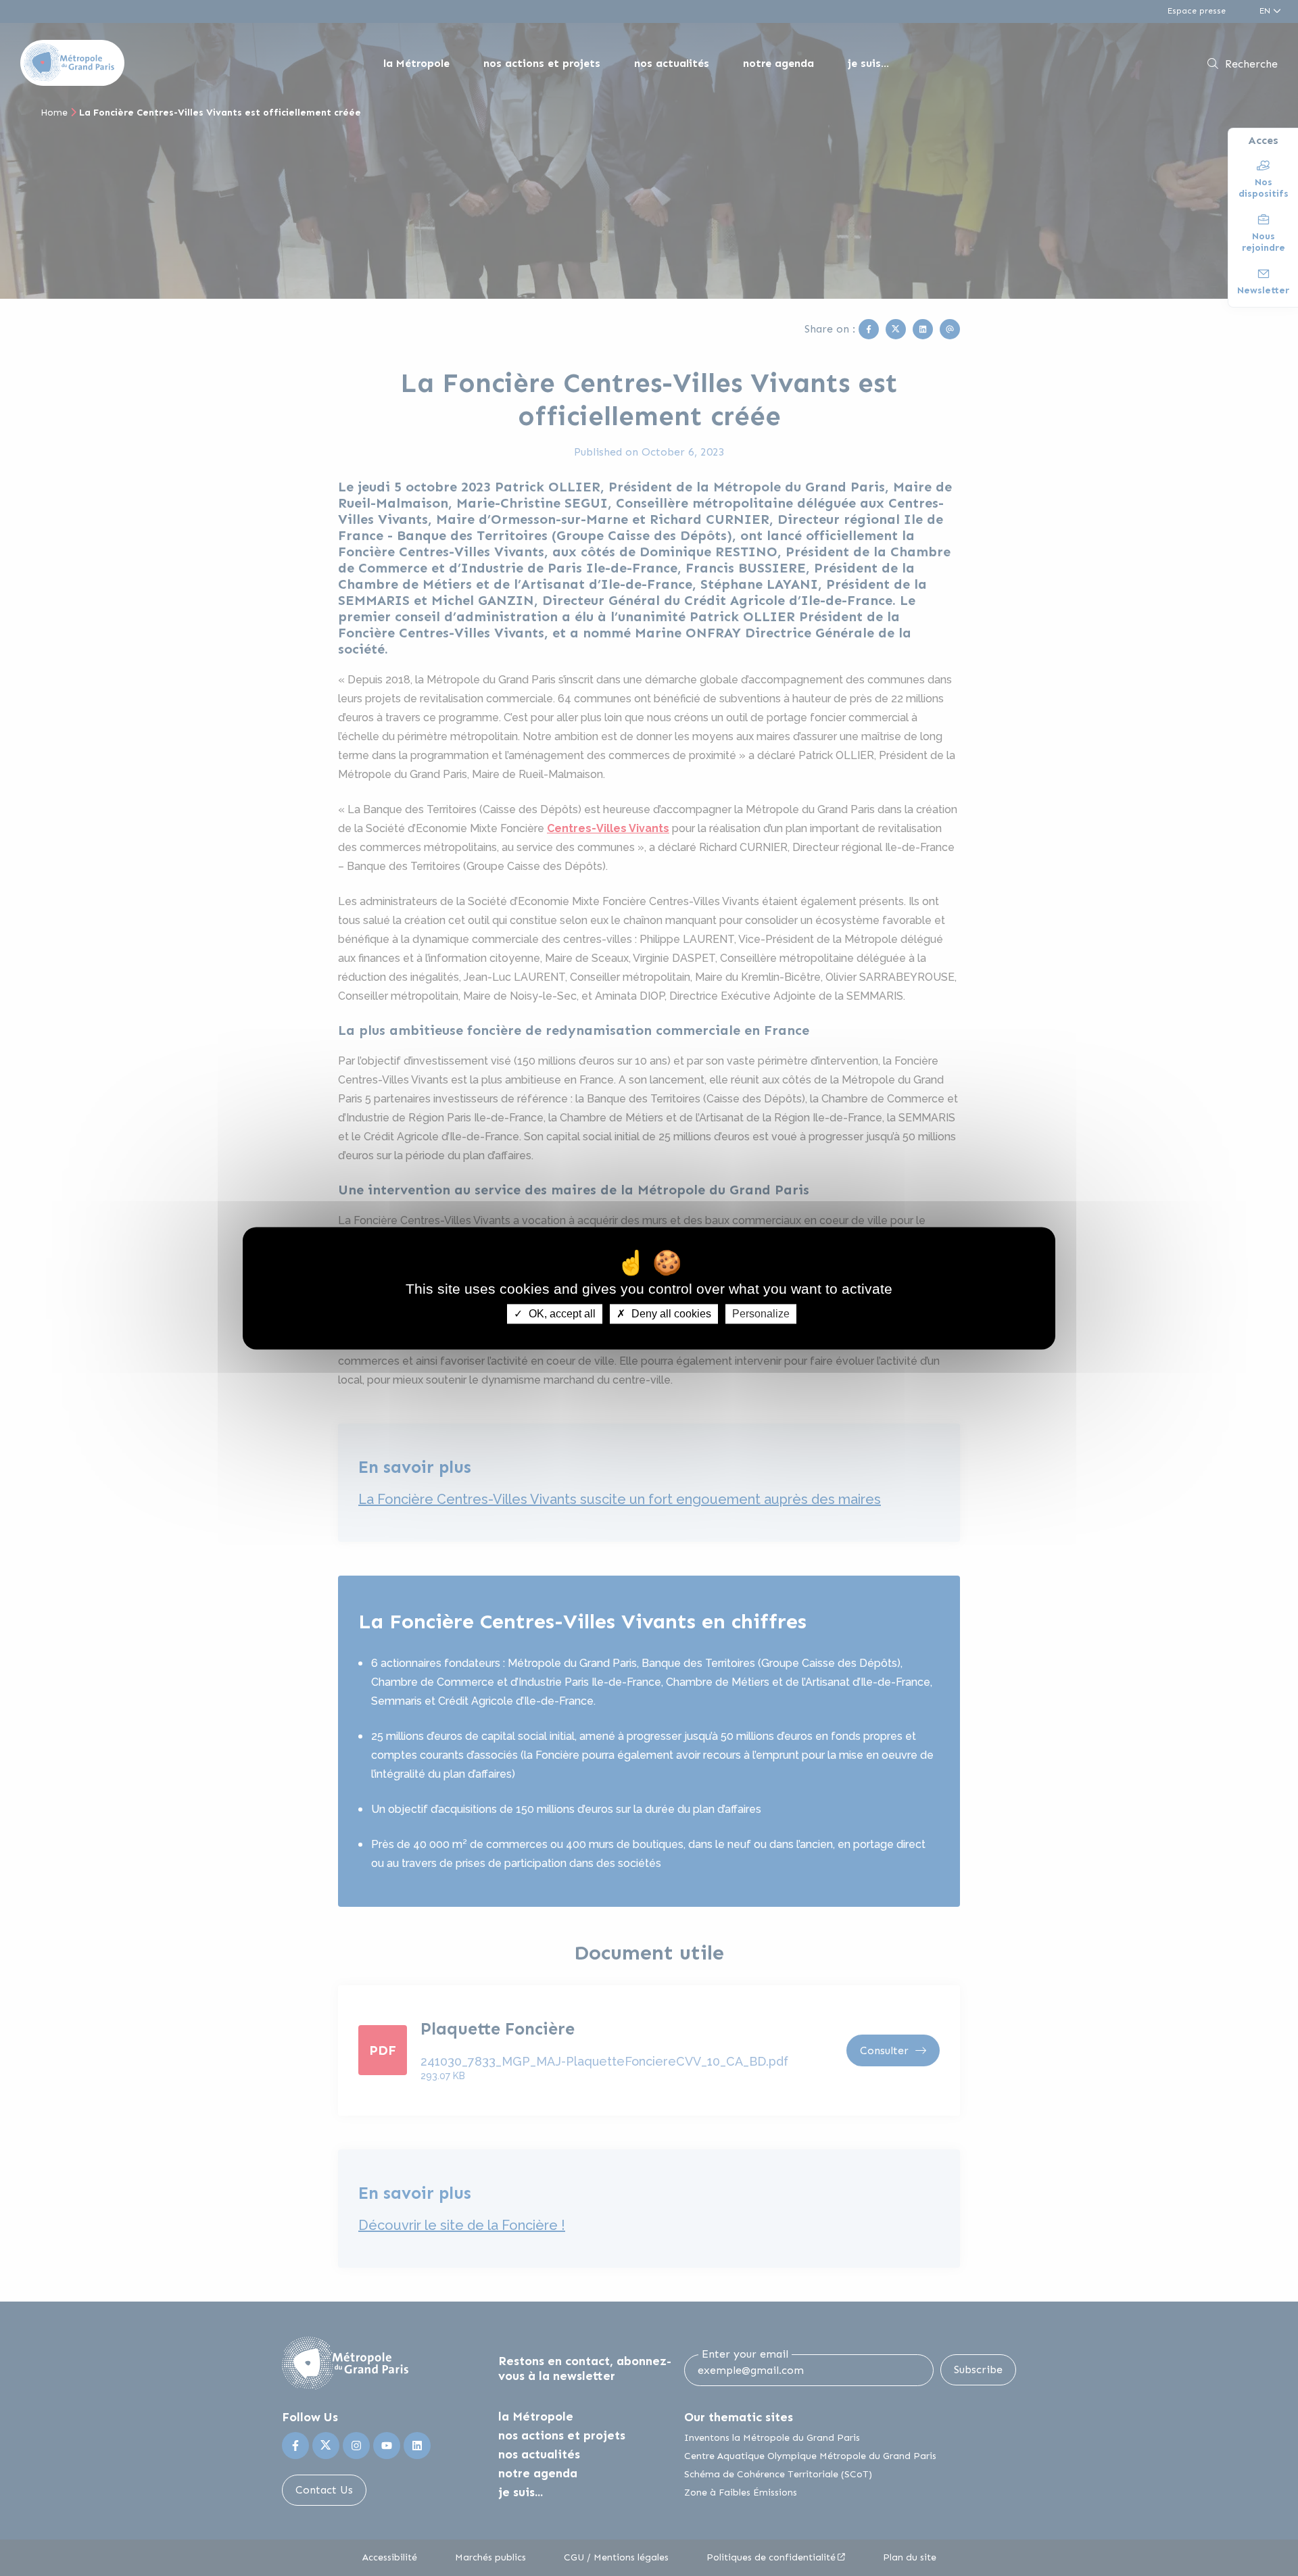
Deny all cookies (670, 1314)
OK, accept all (561, 1314)
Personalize (761, 1314)
